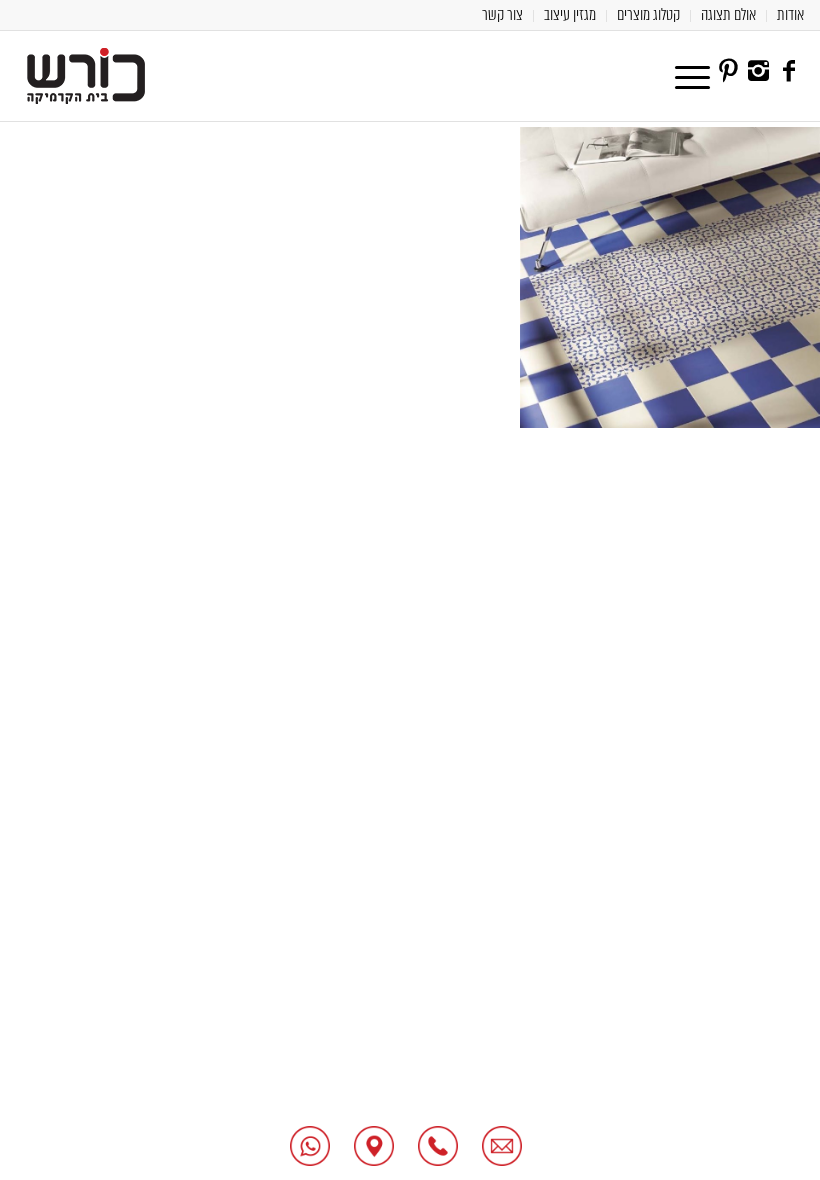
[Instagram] (759, 71)
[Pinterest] (729, 71)
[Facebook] (789, 71)
